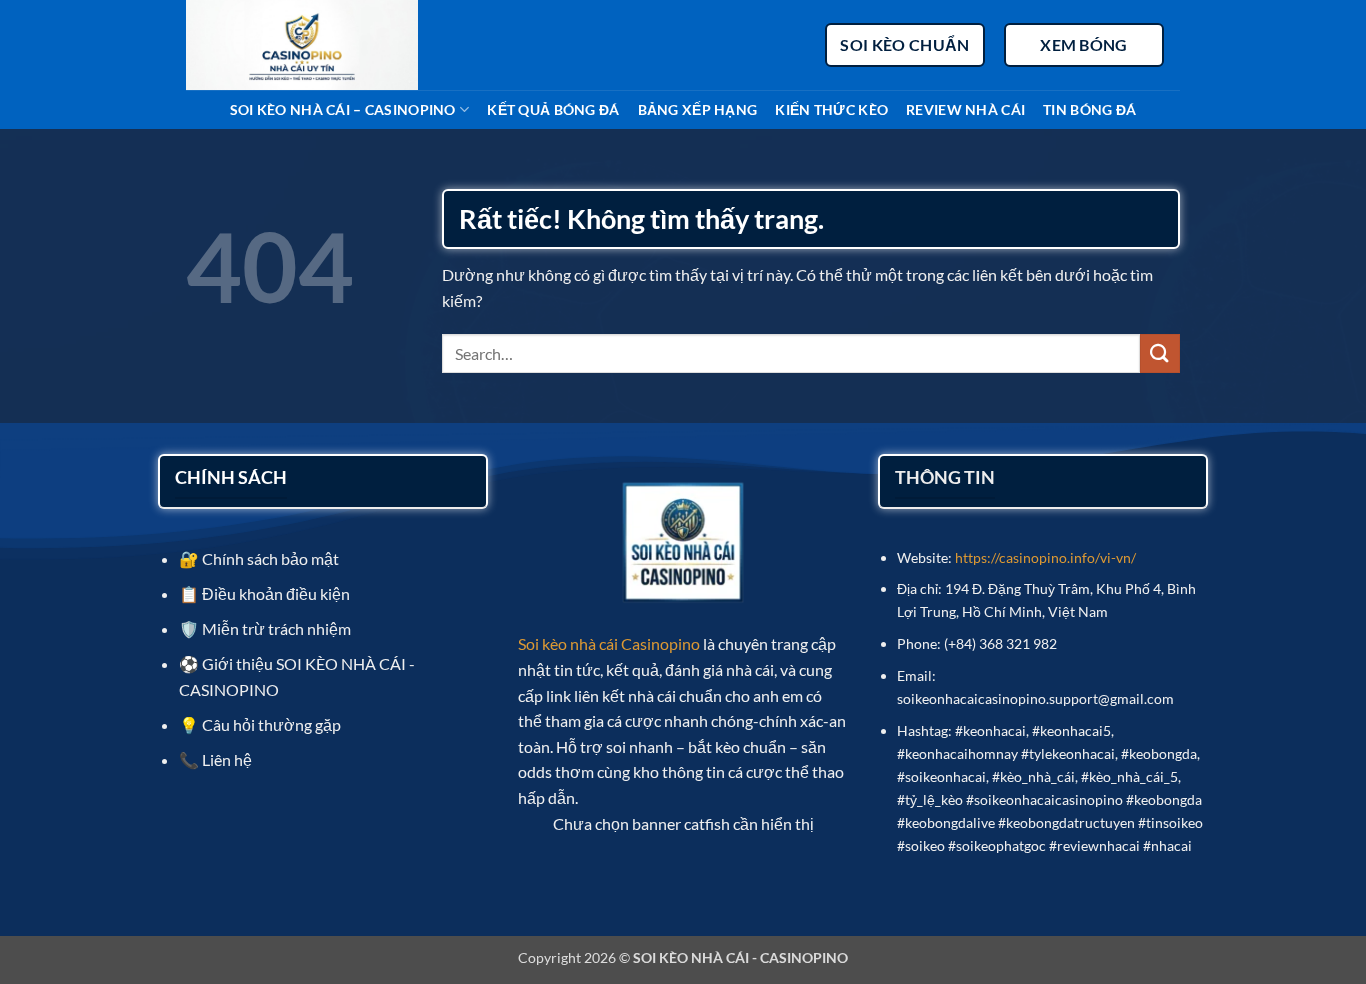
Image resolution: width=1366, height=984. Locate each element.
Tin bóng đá (1089, 109)
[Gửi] (1160, 353)
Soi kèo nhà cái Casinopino (609, 643)
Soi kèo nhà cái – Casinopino (343, 109)
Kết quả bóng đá (553, 109)
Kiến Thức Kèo (831, 109)
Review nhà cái (965, 109)
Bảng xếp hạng (698, 109)
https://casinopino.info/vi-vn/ (1045, 557)
